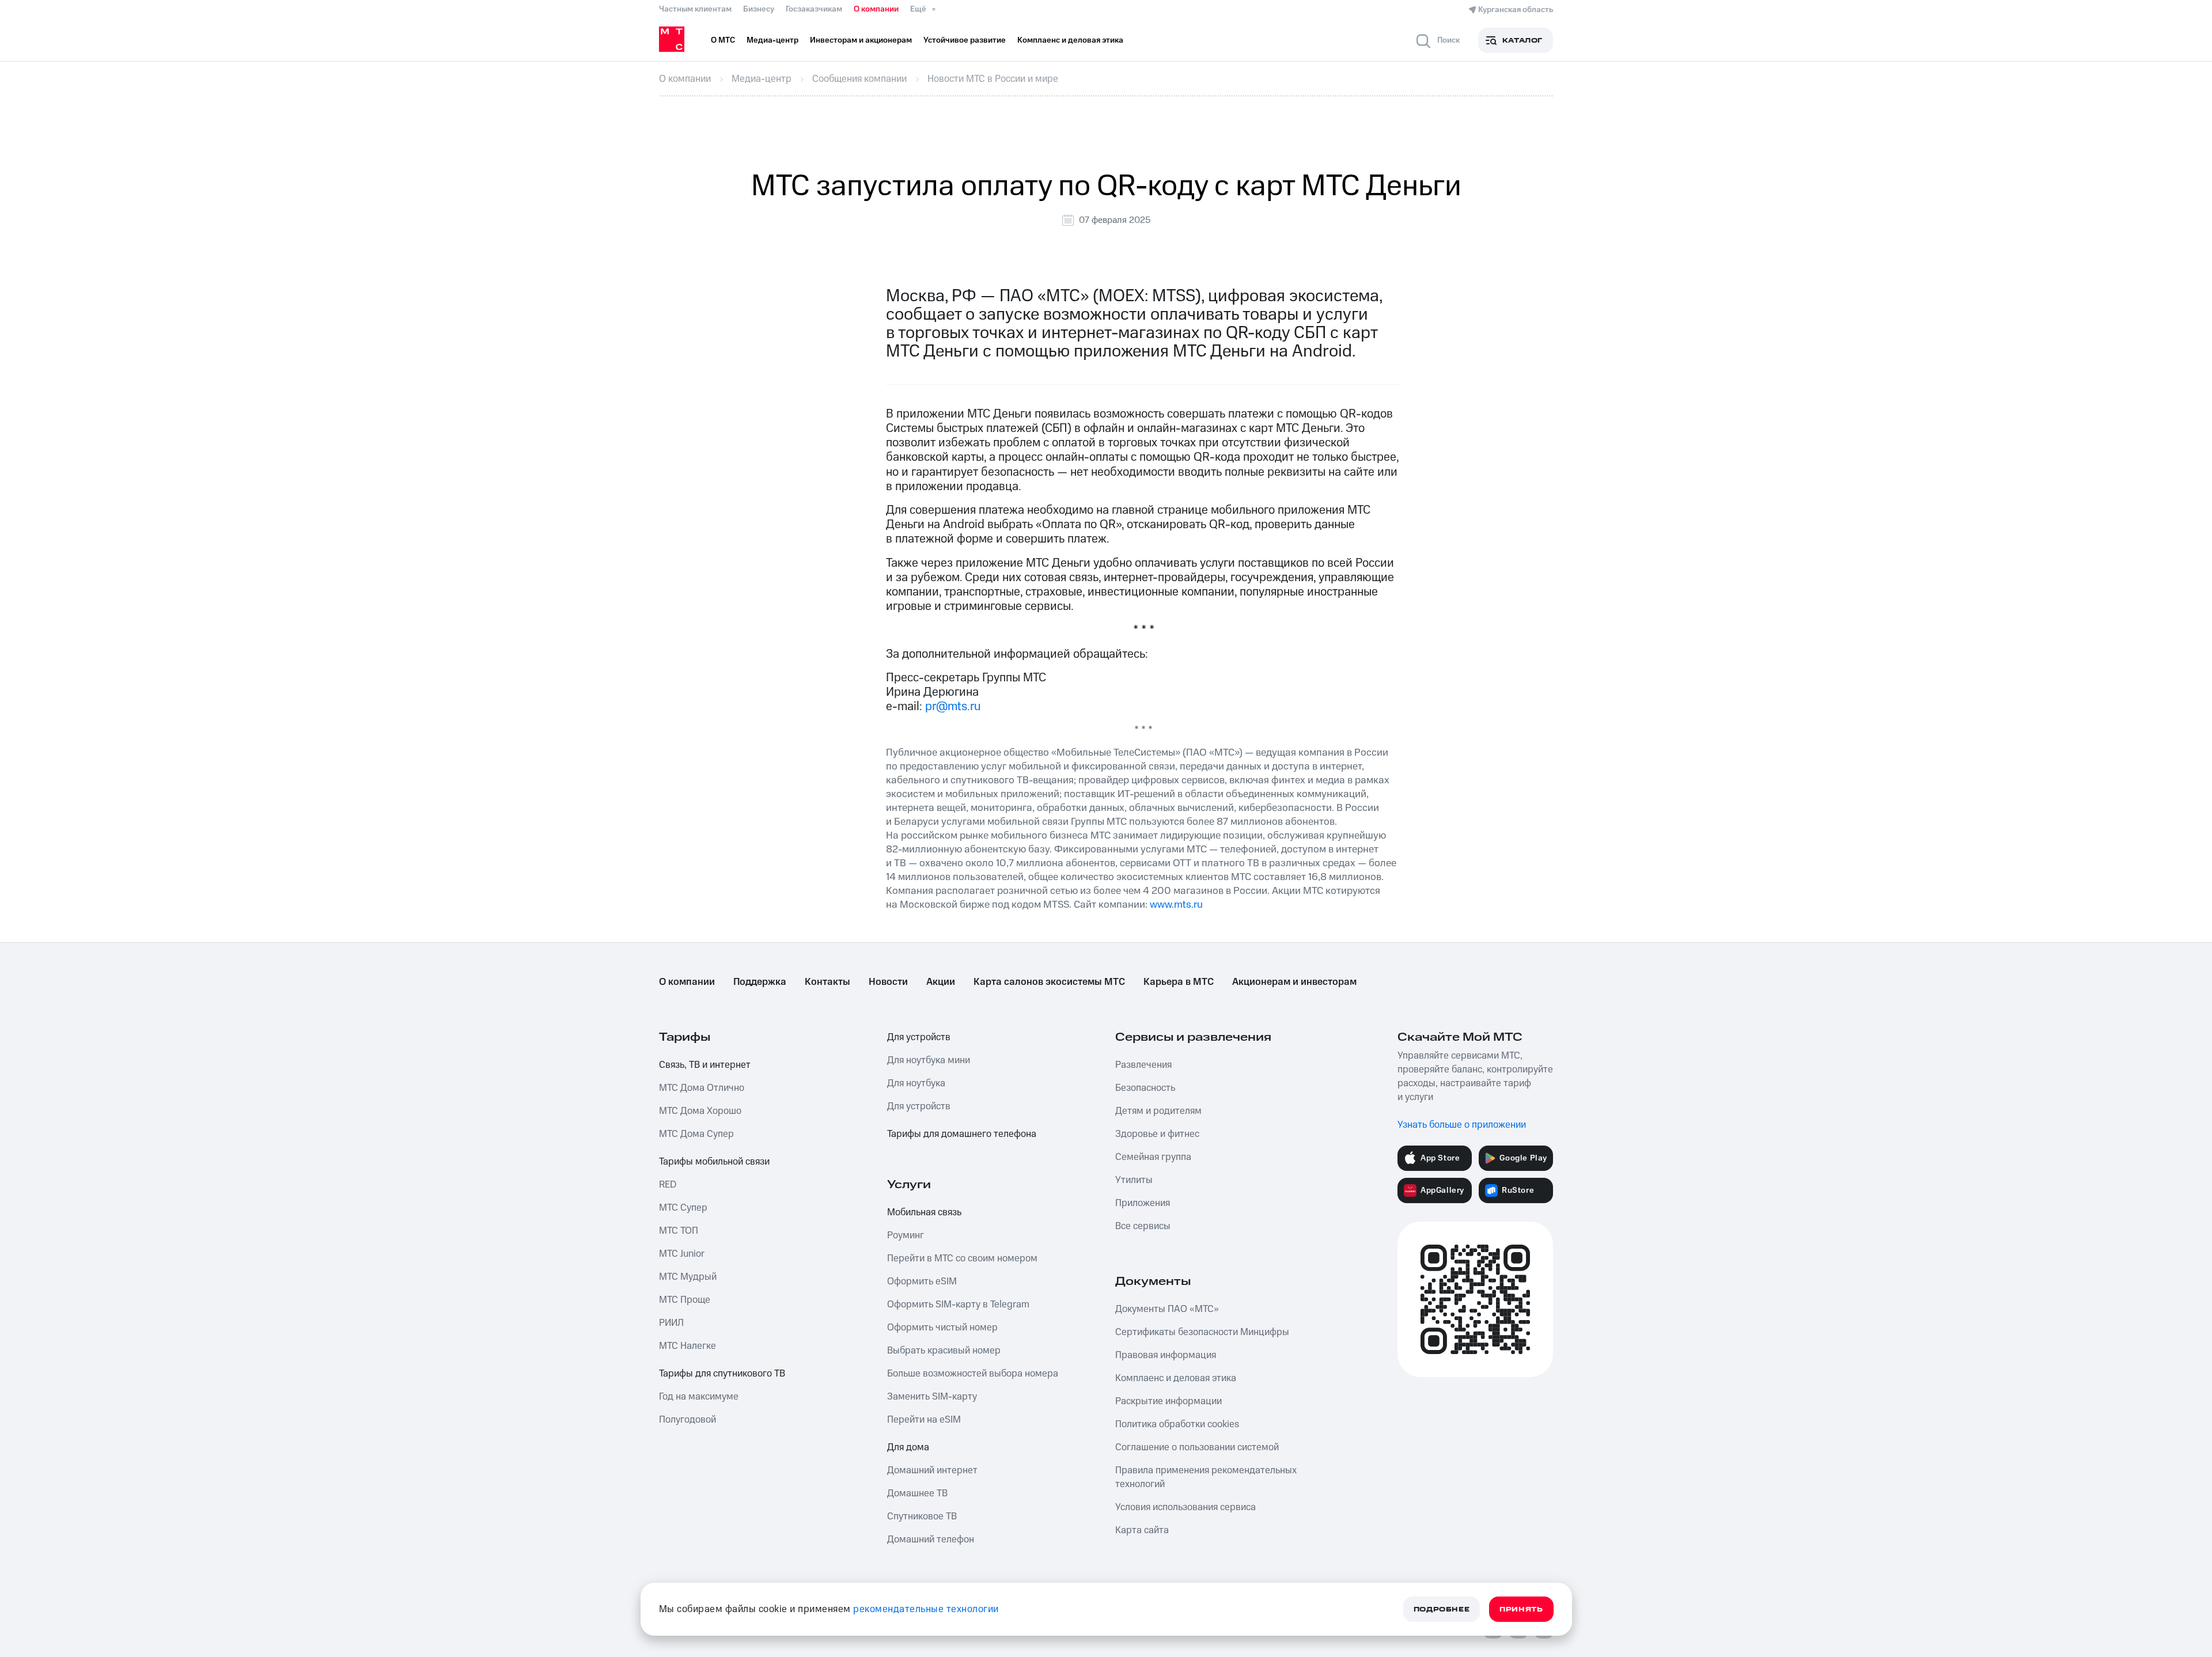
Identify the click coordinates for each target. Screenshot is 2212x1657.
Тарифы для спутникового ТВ (722, 1374)
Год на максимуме (699, 1397)
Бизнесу (759, 9)
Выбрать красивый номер (944, 1351)
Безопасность (1145, 1088)
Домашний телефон (931, 1540)
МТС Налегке (688, 1346)
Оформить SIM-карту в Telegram (958, 1305)
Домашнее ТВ (917, 1493)
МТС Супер (683, 1208)
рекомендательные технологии (926, 1609)
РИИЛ (671, 1323)
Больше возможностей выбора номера (973, 1374)
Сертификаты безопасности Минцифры (1202, 1332)
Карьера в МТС (1179, 982)
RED (668, 1185)
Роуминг (906, 1235)
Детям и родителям (1158, 1111)
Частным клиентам (695, 9)
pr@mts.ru (953, 706)
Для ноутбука (916, 1083)
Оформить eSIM (922, 1281)
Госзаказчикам (814, 9)
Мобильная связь (924, 1212)
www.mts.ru (1176, 905)
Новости (888, 982)
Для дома (908, 1447)
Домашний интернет (932, 1470)
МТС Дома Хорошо (700, 1111)
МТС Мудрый (688, 1277)
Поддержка (760, 982)
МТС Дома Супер (696, 1134)
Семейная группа (1153, 1157)
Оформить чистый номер (942, 1328)
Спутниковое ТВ (922, 1516)
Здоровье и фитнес (1157, 1134)
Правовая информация (1166, 1355)
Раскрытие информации (1169, 1401)
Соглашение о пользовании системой (1197, 1447)
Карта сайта (1142, 1530)
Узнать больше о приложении (1462, 1125)
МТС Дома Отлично (702, 1088)
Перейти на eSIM (924, 1420)
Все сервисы (1143, 1226)
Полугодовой (688, 1420)
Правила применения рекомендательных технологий (1206, 1477)
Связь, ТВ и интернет (705, 1065)
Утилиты (1134, 1180)
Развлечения (1143, 1065)
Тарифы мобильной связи (714, 1162)
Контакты (827, 982)
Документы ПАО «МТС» (1167, 1309)
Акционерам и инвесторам (1294, 982)
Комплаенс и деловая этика (1176, 1378)
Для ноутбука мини (929, 1060)
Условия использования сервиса (1185, 1507)
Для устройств (919, 1037)
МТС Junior (682, 1254)
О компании (876, 9)
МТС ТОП (679, 1231)
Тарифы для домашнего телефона (962, 1134)
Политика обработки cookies (1177, 1424)
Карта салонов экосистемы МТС (1049, 982)
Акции (941, 982)
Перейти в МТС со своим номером (962, 1258)
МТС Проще (685, 1300)
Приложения (1143, 1203)
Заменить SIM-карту (932, 1397)
